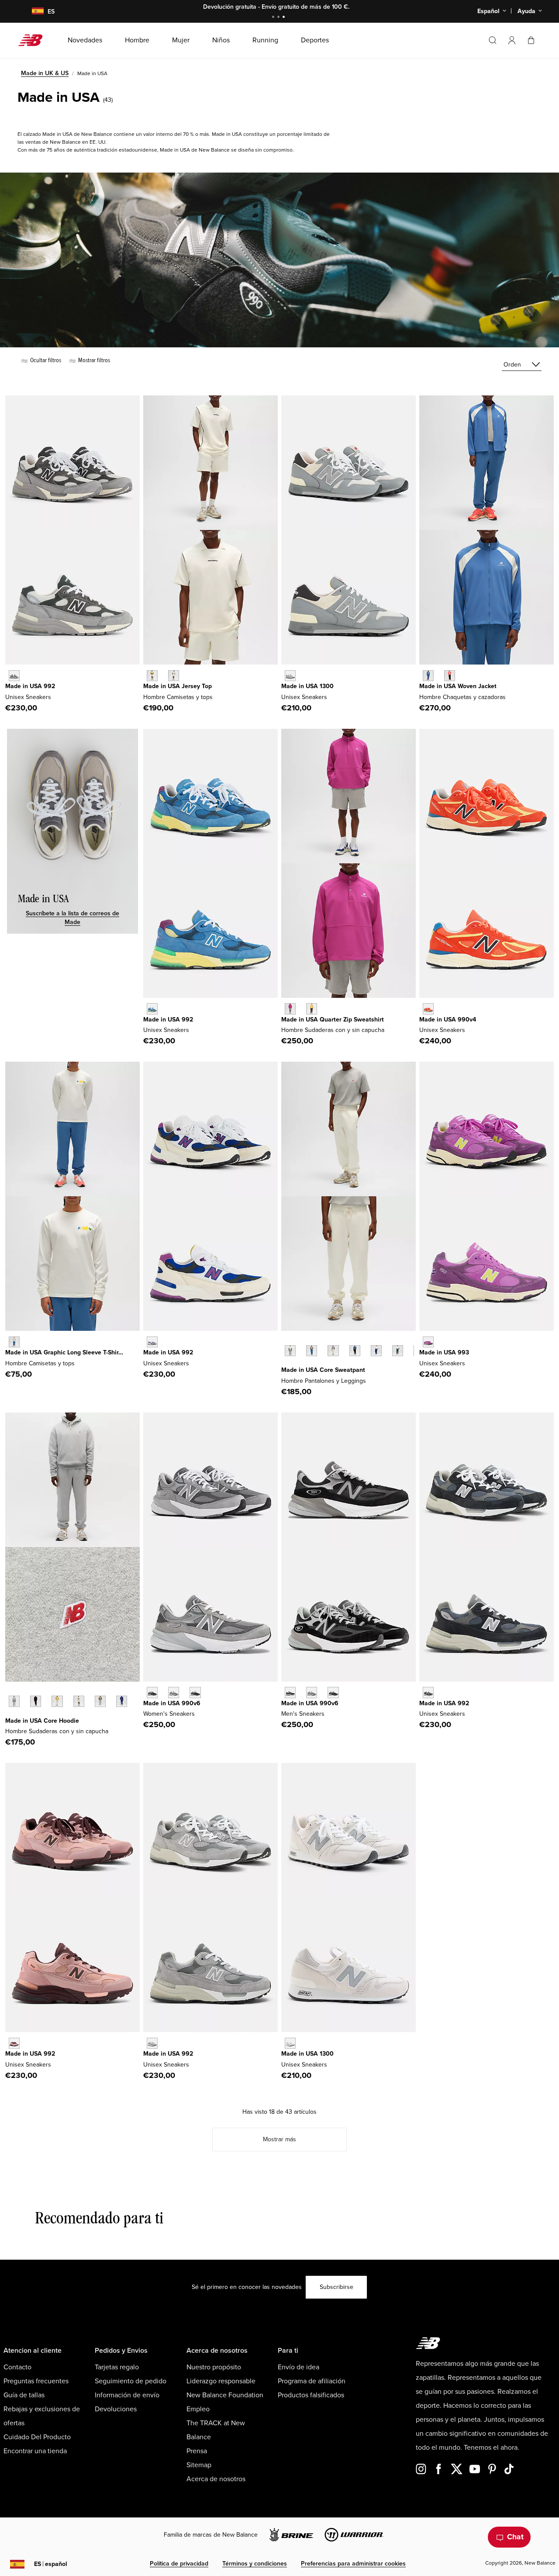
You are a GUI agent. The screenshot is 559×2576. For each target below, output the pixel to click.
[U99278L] (152, 1342)
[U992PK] (14, 2043)
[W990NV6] (195, 1692)
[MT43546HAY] (57, 1701)
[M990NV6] (333, 1692)
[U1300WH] (290, 2043)
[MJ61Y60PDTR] (450, 676)
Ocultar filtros (45, 360)
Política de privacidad (179, 2564)
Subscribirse (336, 2287)
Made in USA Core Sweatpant (323, 1370)
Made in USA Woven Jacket (458, 686)
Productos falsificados (311, 2395)
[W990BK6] (152, 1692)
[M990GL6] (312, 1692)
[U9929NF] (152, 1009)
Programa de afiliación (312, 2381)
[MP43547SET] (312, 1351)
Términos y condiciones (255, 2564)
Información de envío (127, 2395)
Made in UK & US (45, 73)
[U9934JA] (428, 1342)
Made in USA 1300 (307, 686)
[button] (512, 40)
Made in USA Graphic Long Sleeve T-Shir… (64, 1352)
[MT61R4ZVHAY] (312, 1009)
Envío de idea (298, 2367)
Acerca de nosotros (216, 2479)
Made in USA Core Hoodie (42, 1721)
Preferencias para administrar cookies (353, 2564)
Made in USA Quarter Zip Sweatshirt (333, 1020)
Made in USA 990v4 (448, 1020)
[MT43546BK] (36, 1701)
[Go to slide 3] (285, 18)
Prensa (197, 2451)
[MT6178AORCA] (174, 676)
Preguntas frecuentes (36, 2381)
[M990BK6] (290, 1692)
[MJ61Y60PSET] (428, 676)
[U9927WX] (14, 676)
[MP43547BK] (355, 1351)
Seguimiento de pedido (131, 2381)
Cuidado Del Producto (37, 2437)
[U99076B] (428, 1009)
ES (51, 2564)
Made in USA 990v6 (172, 1703)
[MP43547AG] (290, 1351)
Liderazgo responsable (221, 2381)
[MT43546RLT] (100, 1701)
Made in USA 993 (444, 1352)
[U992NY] (428, 1692)
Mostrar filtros (93, 360)
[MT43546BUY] (122, 1701)
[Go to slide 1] (274, 18)
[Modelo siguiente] (286, 1364)
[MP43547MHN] (398, 1351)
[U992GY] (152, 2043)
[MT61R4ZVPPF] (290, 1009)
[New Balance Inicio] (34, 40)
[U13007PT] (290, 676)
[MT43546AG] (14, 1701)
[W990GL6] (174, 1692)
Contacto (17, 2367)
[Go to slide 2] (279, 18)
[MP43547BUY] (376, 1351)
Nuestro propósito (214, 2367)
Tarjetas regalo (117, 2367)
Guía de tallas (24, 2395)
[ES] (32, 12)
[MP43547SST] (333, 1351)
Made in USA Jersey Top (178, 686)
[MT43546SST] (79, 1701)
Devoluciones (116, 2409)
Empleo (198, 2409)
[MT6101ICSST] (14, 1342)
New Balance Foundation (225, 2395)
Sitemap (199, 2465)
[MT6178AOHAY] (152, 676)
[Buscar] (493, 40)
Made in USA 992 (30, 686)
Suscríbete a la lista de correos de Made (72, 918)
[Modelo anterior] (286, 1341)
